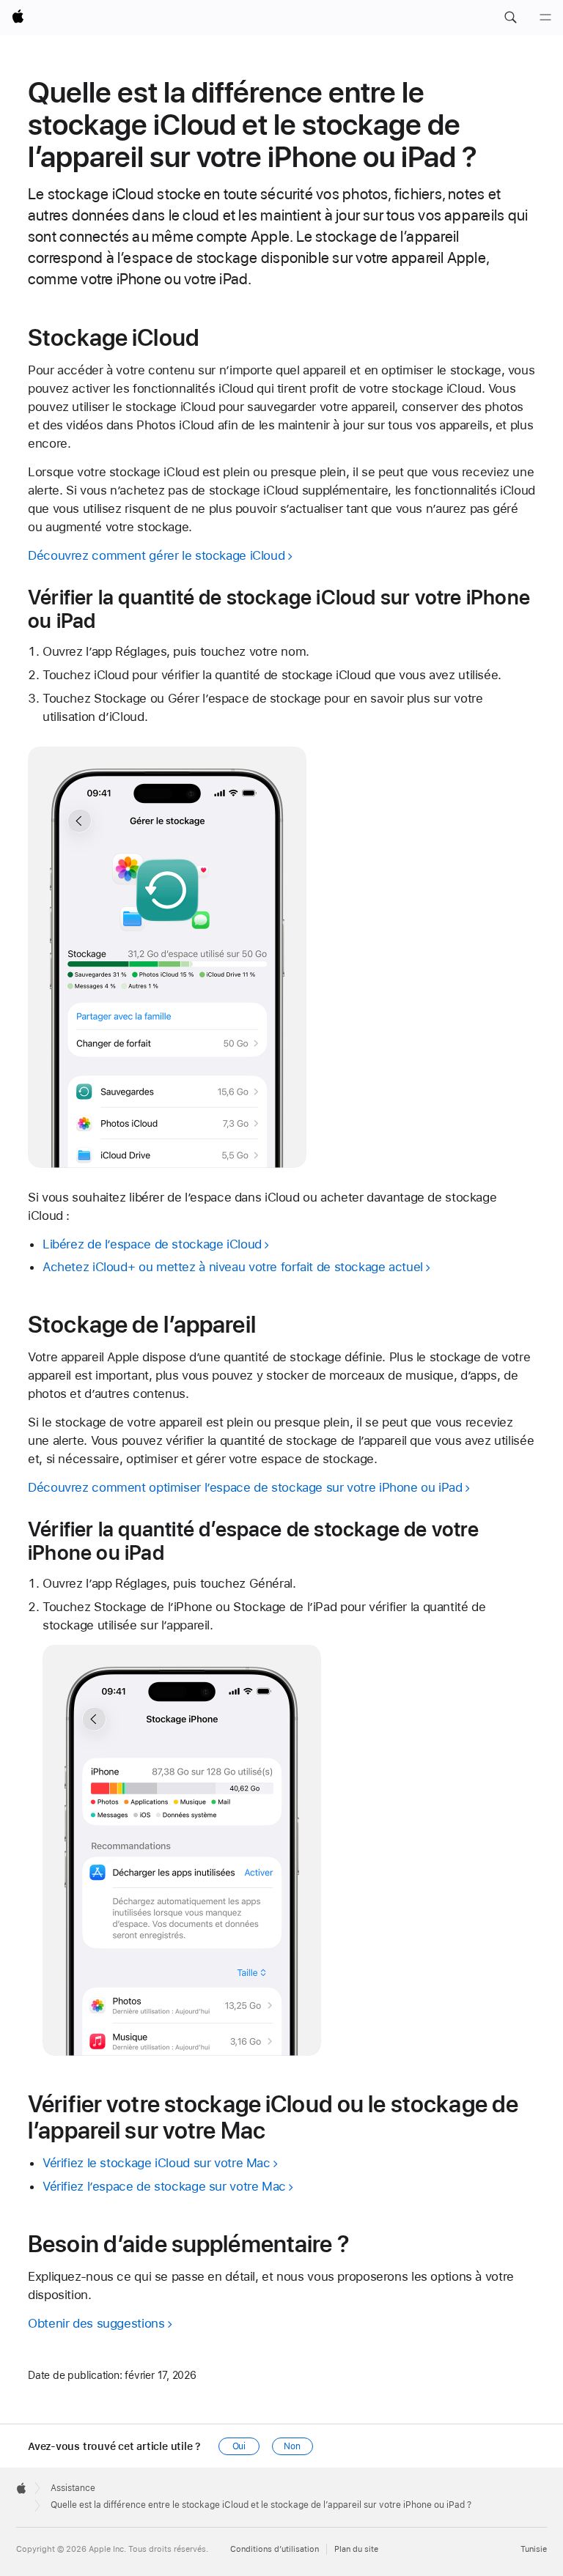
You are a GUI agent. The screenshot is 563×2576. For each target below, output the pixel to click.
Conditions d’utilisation (275, 2549)
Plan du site (356, 2549)
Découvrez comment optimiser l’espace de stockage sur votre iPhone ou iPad (245, 1487)
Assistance (73, 2488)
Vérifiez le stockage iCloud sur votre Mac (157, 2163)
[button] (510, 18)
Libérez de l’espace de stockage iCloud (152, 1244)
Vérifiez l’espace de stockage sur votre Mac (164, 2186)
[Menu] (545, 18)
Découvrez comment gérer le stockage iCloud (156, 555)
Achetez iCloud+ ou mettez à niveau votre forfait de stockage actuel (233, 1267)
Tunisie (534, 2549)
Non (292, 2446)
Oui (239, 2446)
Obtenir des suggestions (96, 2323)
